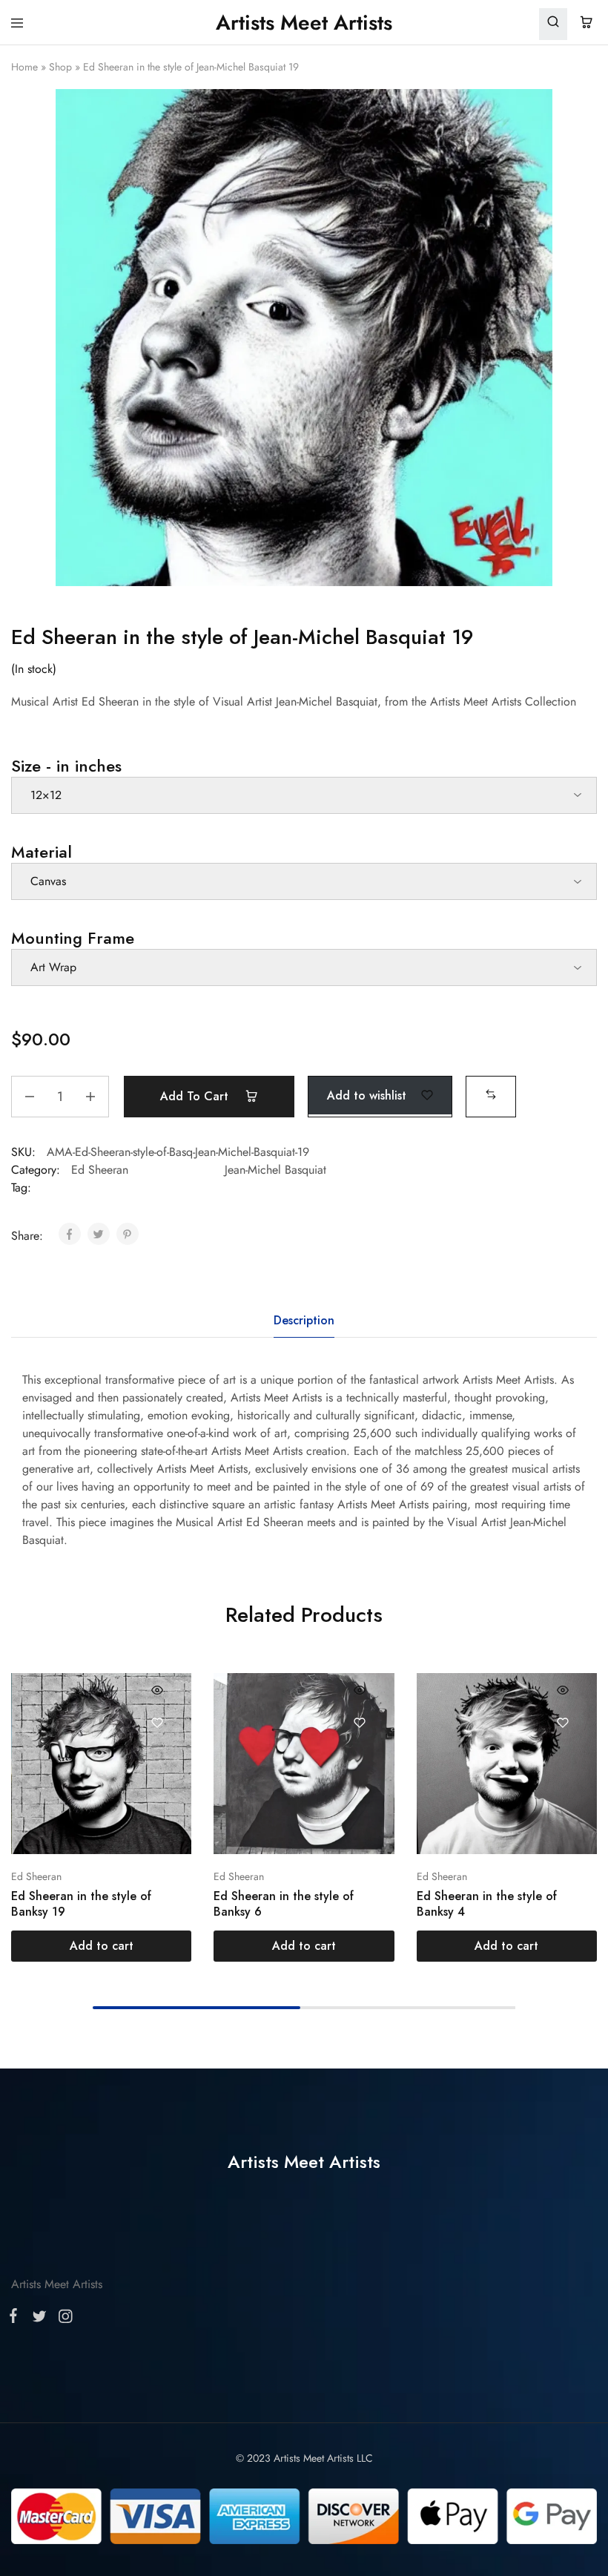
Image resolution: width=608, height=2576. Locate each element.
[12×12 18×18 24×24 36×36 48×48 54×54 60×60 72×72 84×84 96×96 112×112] (304, 795)
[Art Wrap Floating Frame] (304, 967)
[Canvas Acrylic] (304, 881)
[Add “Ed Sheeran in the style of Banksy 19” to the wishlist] (158, 1722)
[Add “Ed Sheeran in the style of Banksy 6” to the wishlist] (360, 1722)
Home (24, 67)
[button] (491, 1095)
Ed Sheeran (100, 1170)
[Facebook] (16, 2319)
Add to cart (196, 1096)
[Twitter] (39, 2319)
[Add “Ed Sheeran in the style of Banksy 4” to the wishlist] (562, 1722)
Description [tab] (304, 1320)
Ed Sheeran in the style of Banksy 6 (284, 1904)
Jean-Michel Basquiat (275, 1170)
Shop (60, 67)
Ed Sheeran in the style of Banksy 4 (487, 1904)
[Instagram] (62, 2319)
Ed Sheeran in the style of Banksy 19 (81, 1904)
